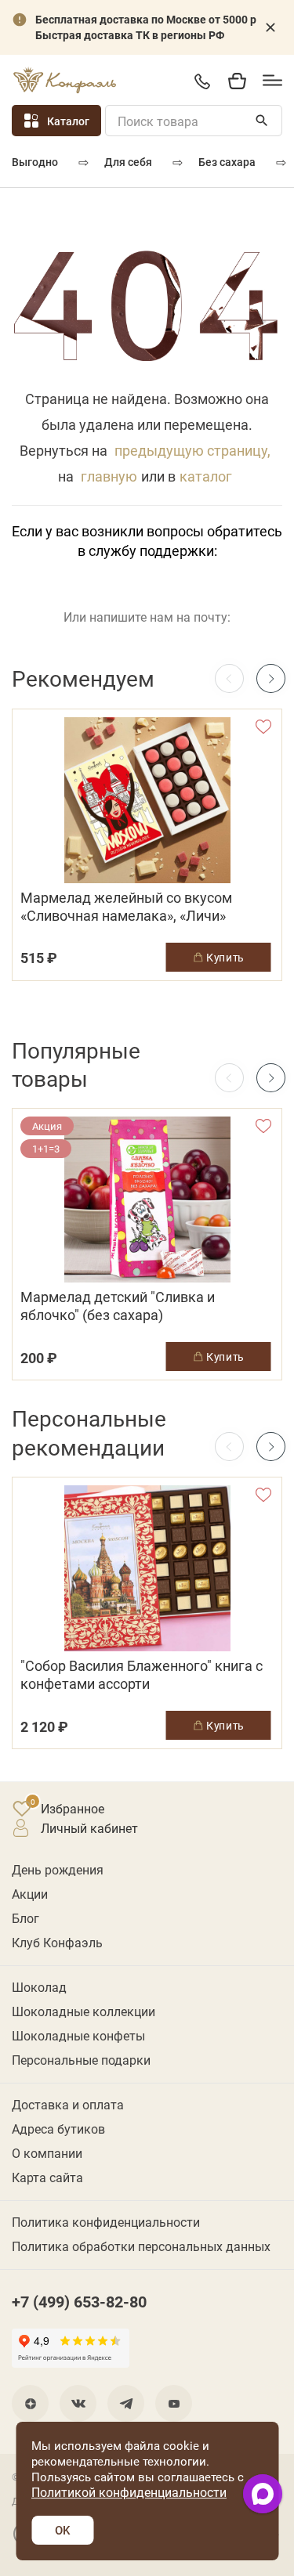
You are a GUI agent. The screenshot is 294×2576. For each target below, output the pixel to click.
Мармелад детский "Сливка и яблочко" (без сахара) (118, 1306)
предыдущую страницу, (192, 450)
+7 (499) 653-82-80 (202, 81)
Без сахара (227, 162)
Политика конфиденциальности (106, 2222)
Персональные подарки (81, 2060)
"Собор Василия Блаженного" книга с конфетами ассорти (142, 1675)
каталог (206, 476)
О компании (47, 2153)
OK (62, 2530)
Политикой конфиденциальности (129, 2492)
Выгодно (35, 162)
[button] (271, 678)
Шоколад (39, 1987)
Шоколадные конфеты (78, 2035)
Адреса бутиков (58, 2129)
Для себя (128, 162)
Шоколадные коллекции (83, 2011)
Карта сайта (47, 2177)
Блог (25, 1918)
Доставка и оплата (68, 2104)
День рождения (58, 1869)
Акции (30, 1894)
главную (109, 476)
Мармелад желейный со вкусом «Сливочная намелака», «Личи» (126, 907)
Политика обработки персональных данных (141, 2246)
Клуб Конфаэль (57, 1942)
